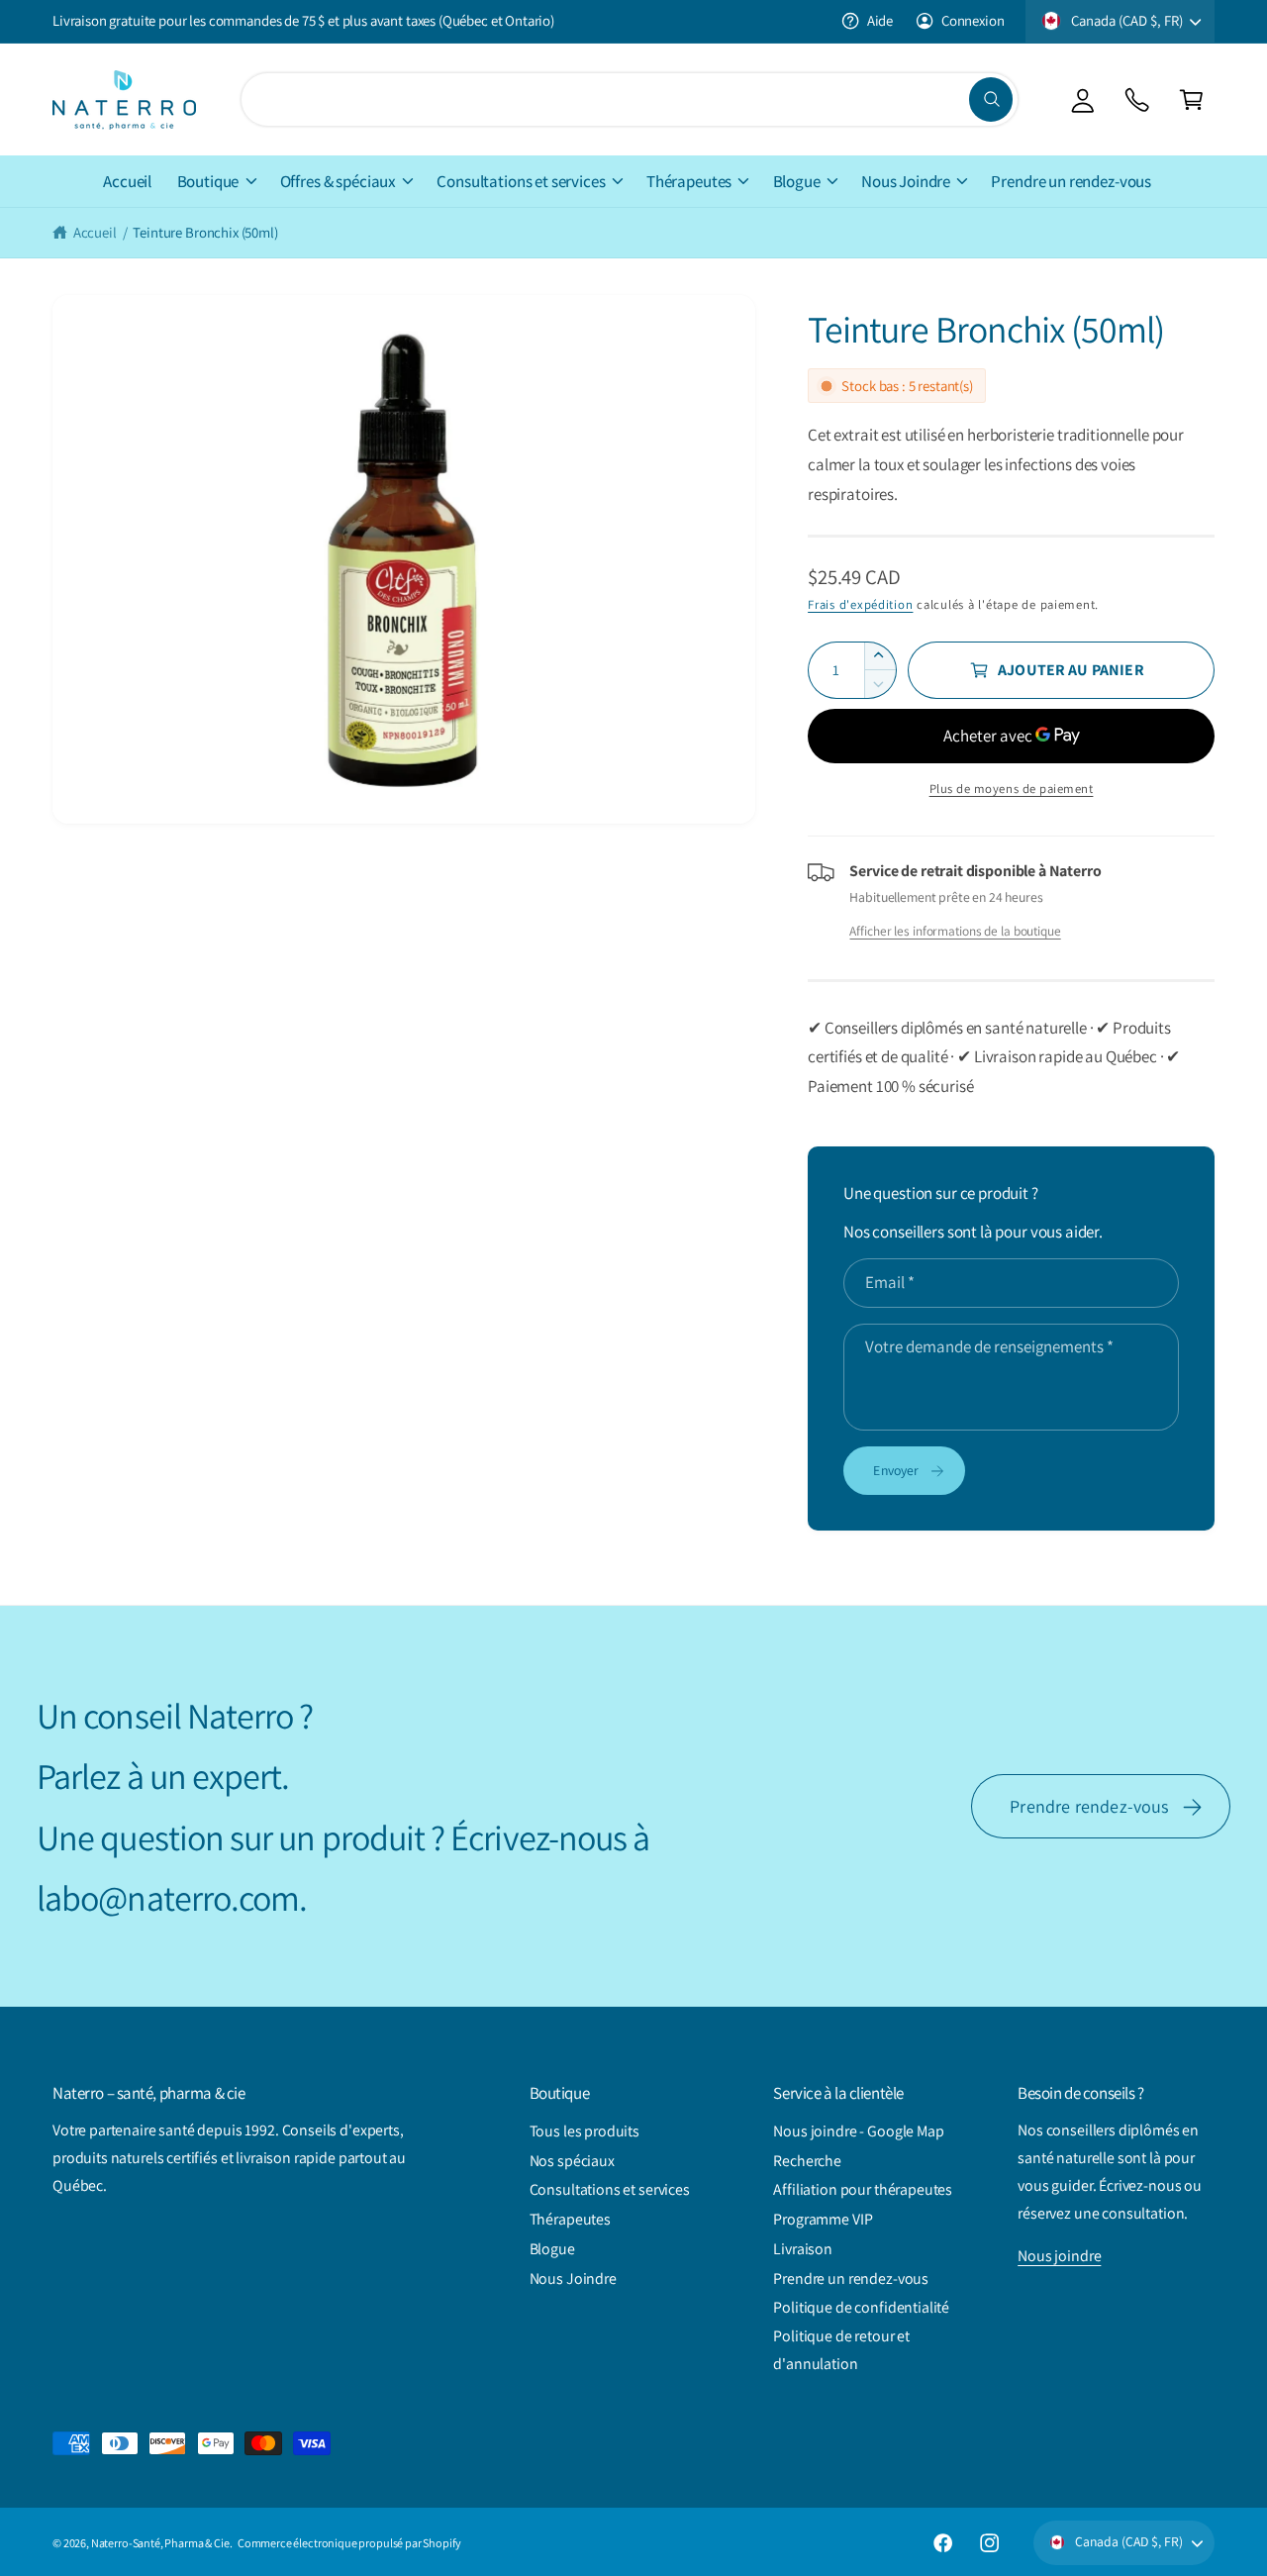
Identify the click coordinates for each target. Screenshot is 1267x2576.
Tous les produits (585, 2131)
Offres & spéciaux (338, 181)
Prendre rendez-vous (1089, 1806)
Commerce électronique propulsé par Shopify (349, 2543)
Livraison (803, 2249)
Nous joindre (1059, 2256)
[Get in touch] (1137, 99)
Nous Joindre (906, 181)
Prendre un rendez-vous (851, 2279)
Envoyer (896, 1470)
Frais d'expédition (860, 604)
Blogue (797, 181)
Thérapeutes (689, 181)
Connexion (973, 20)
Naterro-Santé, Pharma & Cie (160, 2543)
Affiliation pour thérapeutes (863, 2189)
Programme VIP (823, 2219)
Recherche (807, 2161)
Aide (880, 20)
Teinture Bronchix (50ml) (205, 232)
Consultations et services (521, 181)
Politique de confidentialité (861, 2307)
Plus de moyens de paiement (1012, 789)
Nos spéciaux (572, 2161)
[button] (1191, 99)
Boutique (208, 181)
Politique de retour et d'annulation (841, 2350)
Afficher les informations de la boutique (955, 931)
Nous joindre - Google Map (858, 2131)
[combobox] (629, 99)
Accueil (95, 232)
